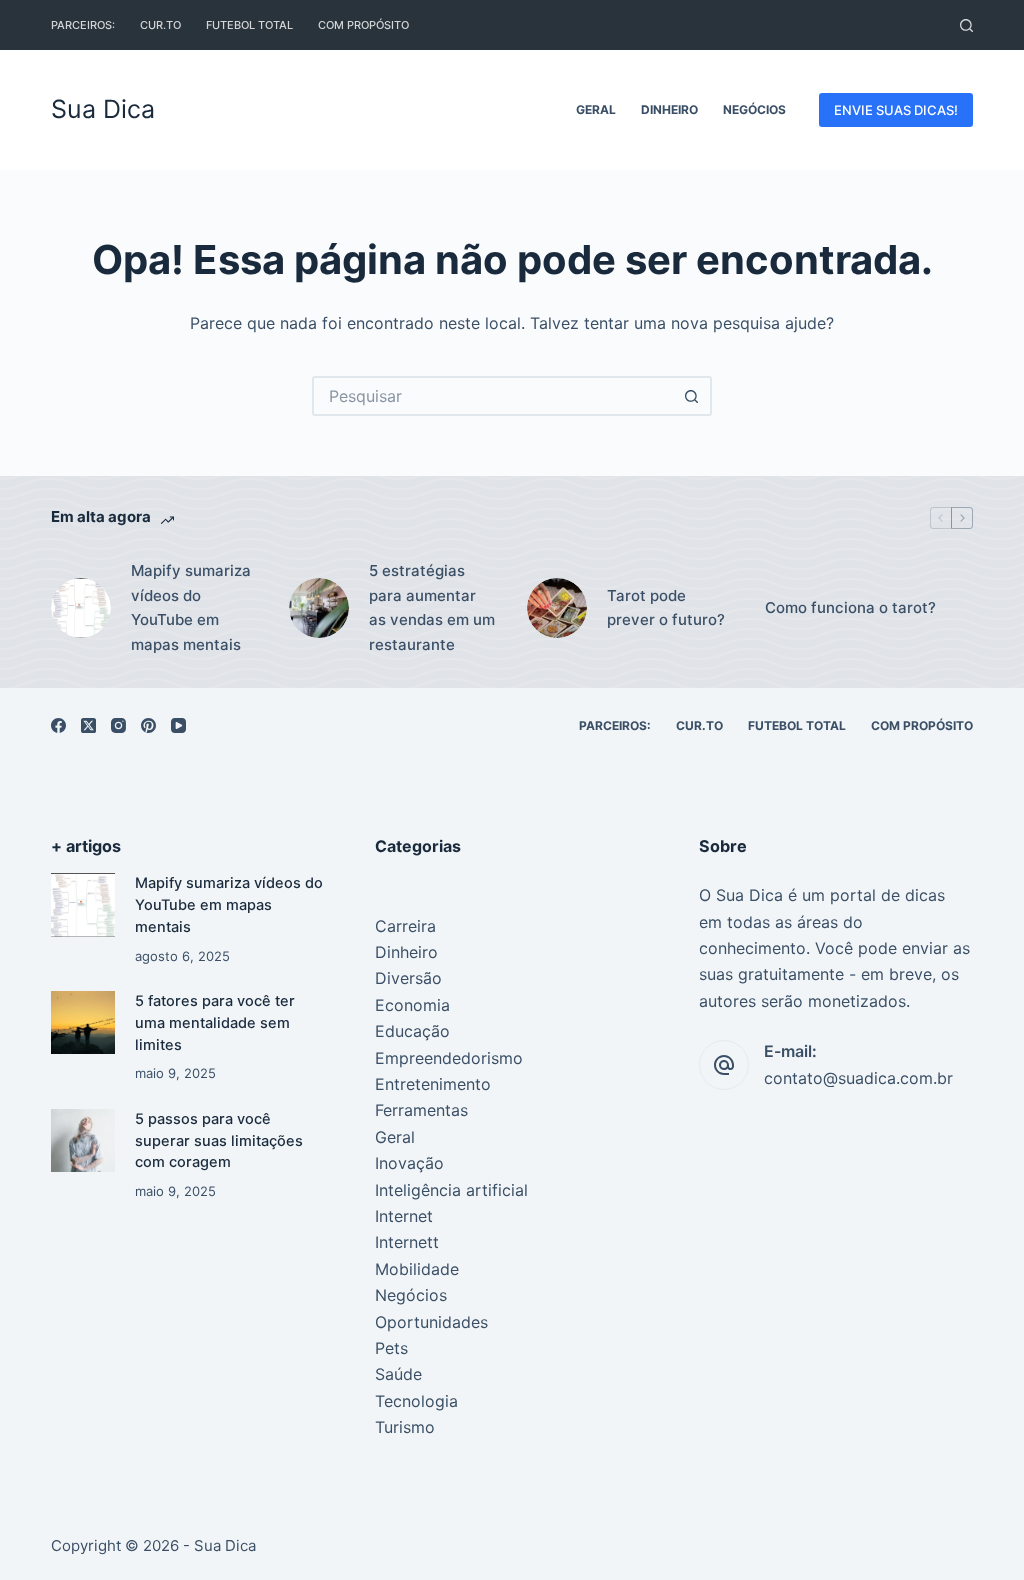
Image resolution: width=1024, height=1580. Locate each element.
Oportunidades (431, 1322)
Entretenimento (433, 1084)
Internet (404, 1216)
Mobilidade (417, 1269)
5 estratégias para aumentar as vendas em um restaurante (432, 607)
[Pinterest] (148, 725)
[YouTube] (178, 725)
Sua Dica (103, 109)
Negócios (754, 109)
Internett (407, 1242)
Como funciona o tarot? (850, 607)
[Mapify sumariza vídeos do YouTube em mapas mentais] (82, 904)
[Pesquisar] (966, 25)
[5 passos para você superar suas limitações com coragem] (82, 1140)
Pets (391, 1348)
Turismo (405, 1427)
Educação (412, 1031)
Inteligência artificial (451, 1190)
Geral (596, 109)
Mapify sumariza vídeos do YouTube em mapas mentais (191, 607)
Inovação (409, 1163)
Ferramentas (421, 1110)
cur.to (160, 25)
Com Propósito (363, 25)
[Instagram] (118, 725)
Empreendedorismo (449, 1058)
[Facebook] (58, 725)
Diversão (408, 978)
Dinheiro (669, 109)
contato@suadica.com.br (858, 1078)
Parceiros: (83, 25)
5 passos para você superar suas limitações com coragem (219, 1141)
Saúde (398, 1374)
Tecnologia (416, 1401)
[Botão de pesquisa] (692, 396)
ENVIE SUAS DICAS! (896, 110)
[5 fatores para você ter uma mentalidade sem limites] (82, 1022)
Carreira (405, 926)
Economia (412, 1005)
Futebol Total (249, 25)
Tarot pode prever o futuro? (666, 608)
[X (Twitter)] (88, 725)
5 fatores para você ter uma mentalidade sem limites (215, 1023)
